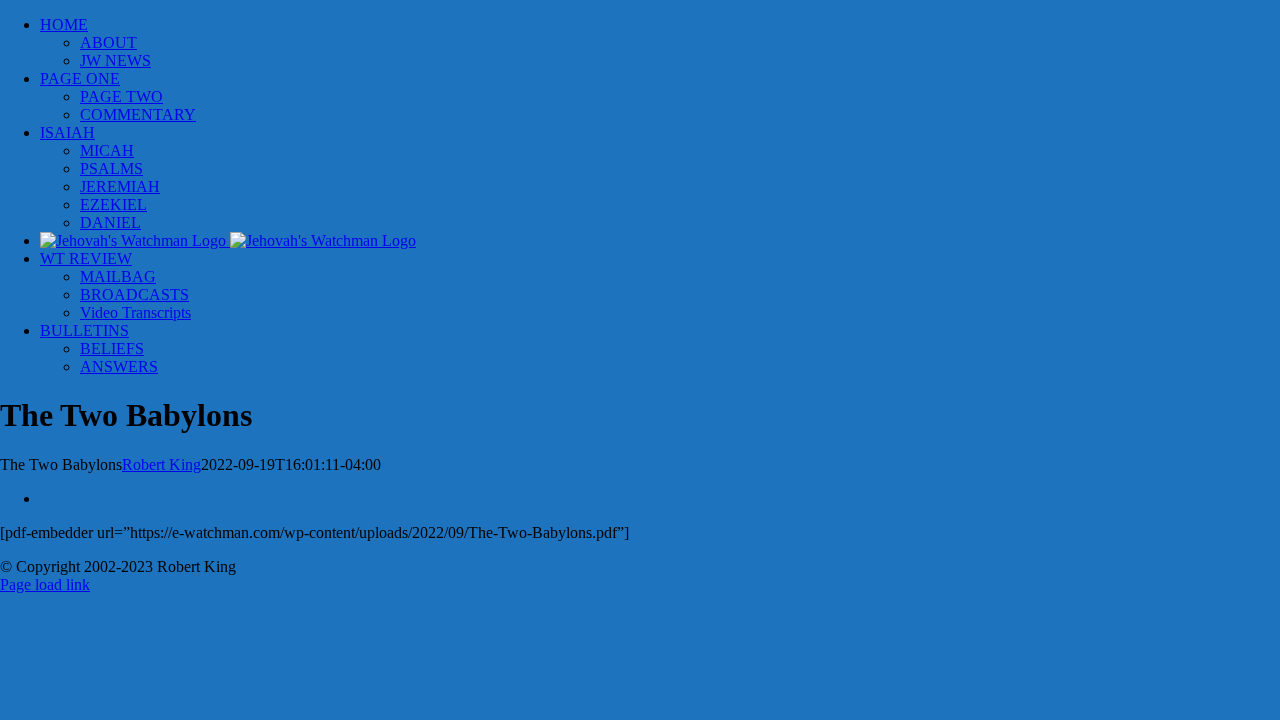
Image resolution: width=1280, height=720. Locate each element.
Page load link (45, 584)
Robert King (161, 464)
